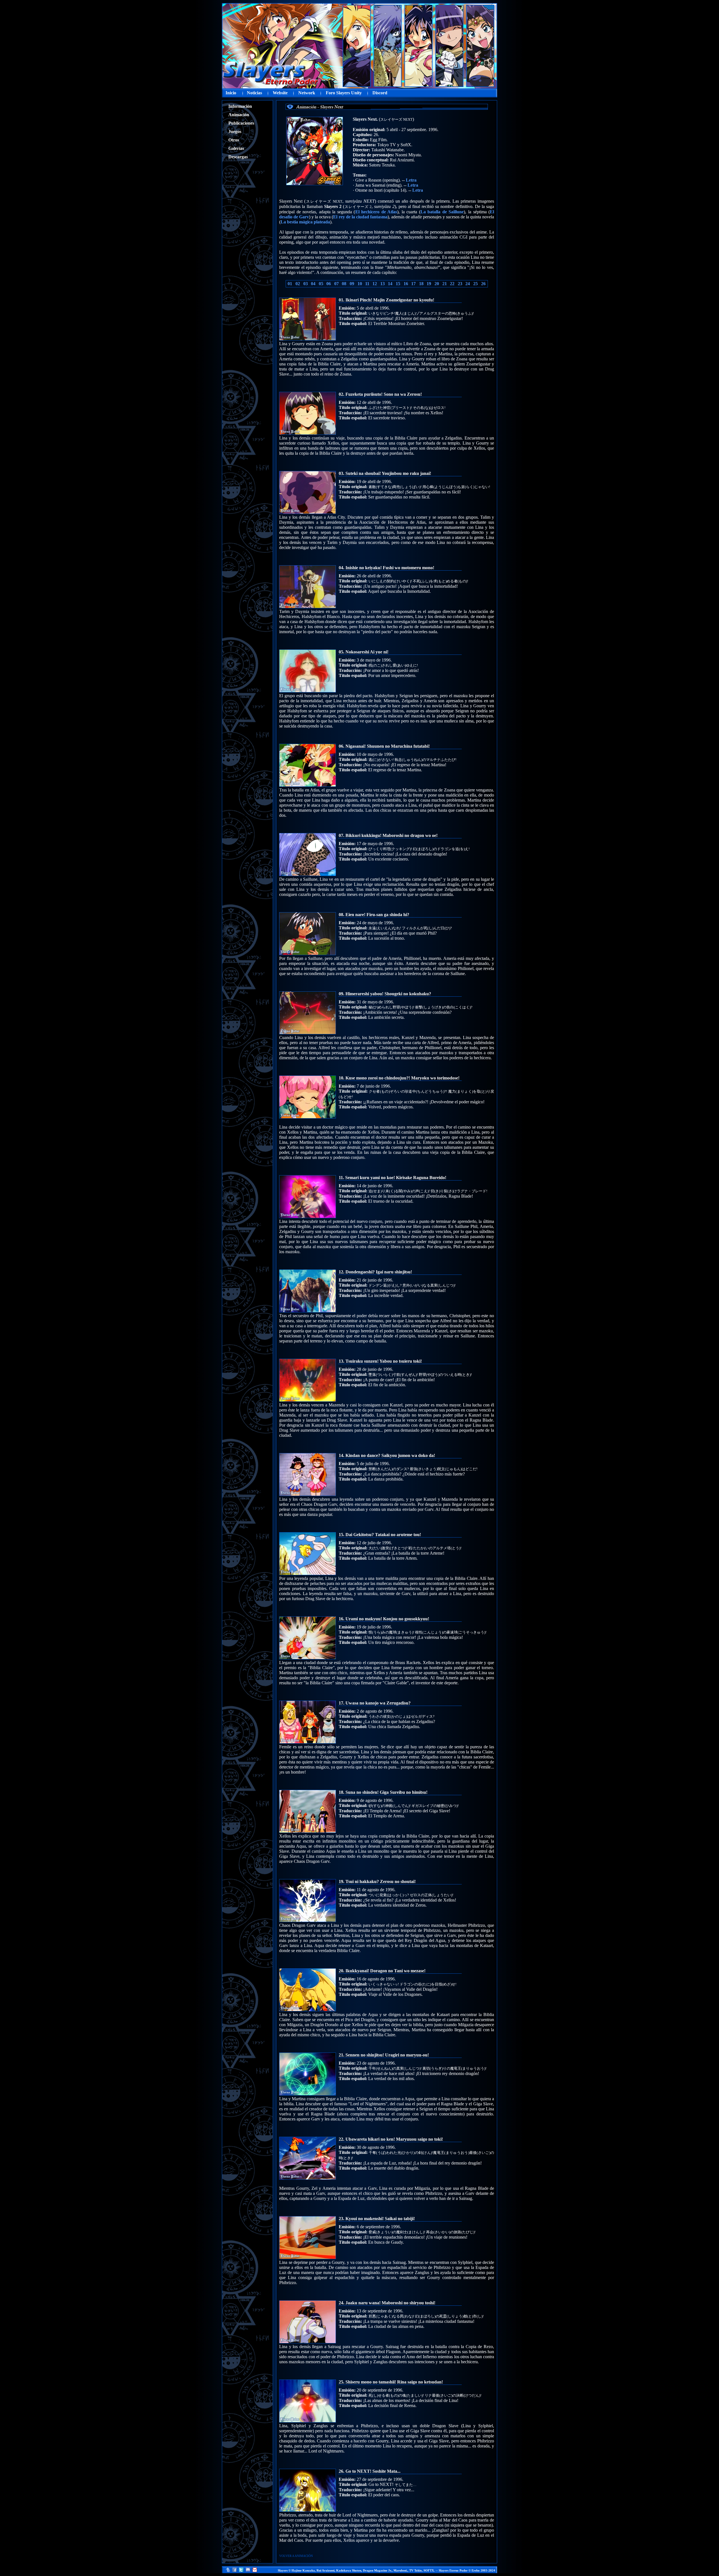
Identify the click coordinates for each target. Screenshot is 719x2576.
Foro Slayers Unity (344, 93)
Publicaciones (241, 123)
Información (240, 106)
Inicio (231, 93)
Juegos (235, 131)
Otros (234, 140)
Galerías (236, 148)
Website (280, 93)
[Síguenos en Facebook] (235, 2571)
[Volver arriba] (228, 2571)
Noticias (254, 93)
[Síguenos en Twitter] (241, 2571)
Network (307, 93)
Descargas (238, 157)
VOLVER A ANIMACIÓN (296, 2556)
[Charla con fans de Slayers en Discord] (248, 2571)
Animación (239, 115)
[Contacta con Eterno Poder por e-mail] (255, 2571)
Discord (380, 93)
